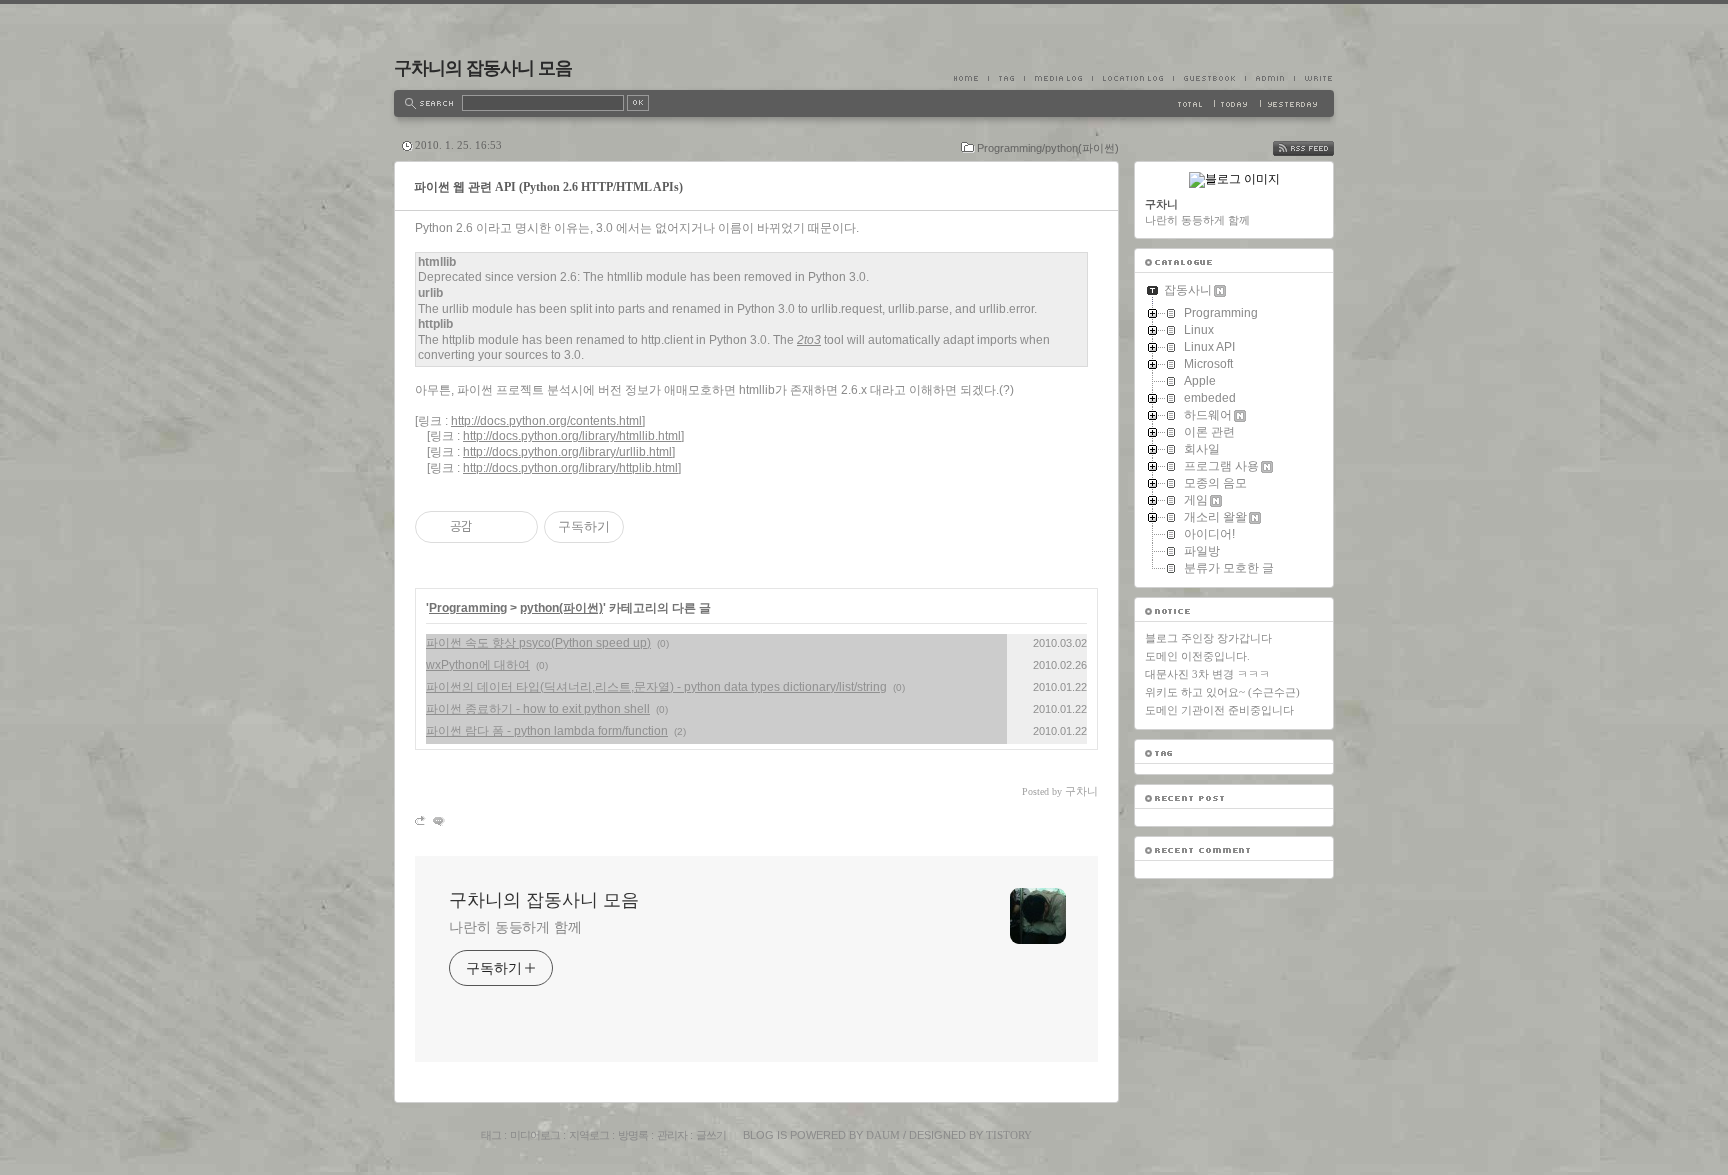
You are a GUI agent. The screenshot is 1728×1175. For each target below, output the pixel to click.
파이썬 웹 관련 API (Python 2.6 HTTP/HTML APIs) (548, 187)
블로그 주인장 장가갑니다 (1208, 638)
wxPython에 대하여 (478, 665)
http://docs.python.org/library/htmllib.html (572, 436)
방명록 (633, 1135)
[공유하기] (490, 527)
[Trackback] (421, 820)
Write (1314, 78)
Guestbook (1209, 78)
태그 (491, 1135)
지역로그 (589, 1135)
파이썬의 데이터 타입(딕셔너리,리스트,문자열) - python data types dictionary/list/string (656, 687)
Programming (468, 608)
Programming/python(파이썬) (1048, 148)
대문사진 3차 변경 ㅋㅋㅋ (1207, 674)
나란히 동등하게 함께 (515, 927)
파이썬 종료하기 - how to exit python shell (538, 709)
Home (971, 78)
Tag (1006, 78)
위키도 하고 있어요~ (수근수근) (1222, 692)
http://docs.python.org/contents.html (546, 421)
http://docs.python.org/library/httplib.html (570, 468)
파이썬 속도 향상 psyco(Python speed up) (538, 643)
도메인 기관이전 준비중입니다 (1219, 710)
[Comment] (437, 820)
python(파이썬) (561, 608)
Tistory (1009, 1135)
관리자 (672, 1135)
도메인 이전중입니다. (1197, 656)
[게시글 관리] (515, 527)
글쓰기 (711, 1135)
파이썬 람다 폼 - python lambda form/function (547, 731)
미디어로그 (535, 1135)
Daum (883, 1135)
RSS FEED (1318, 148)
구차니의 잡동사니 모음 (483, 68)
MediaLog (1058, 78)
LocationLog (1132, 78)
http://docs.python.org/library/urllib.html (567, 452)
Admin (1269, 78)
